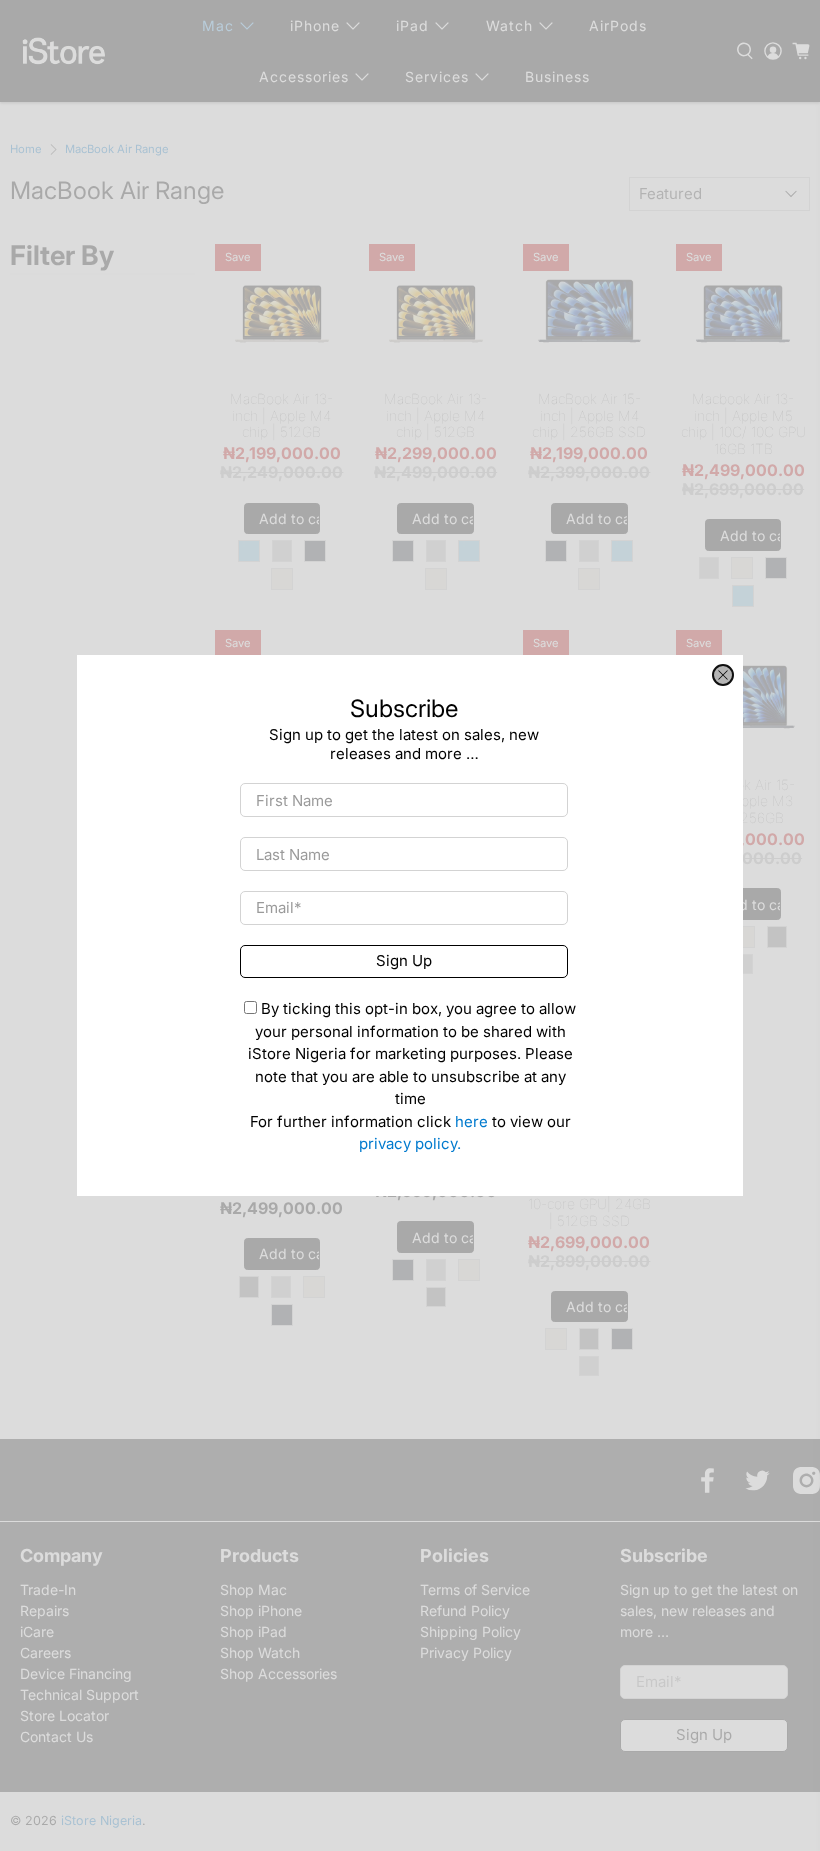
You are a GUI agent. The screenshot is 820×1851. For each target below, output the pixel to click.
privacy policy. (410, 1143)
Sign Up (404, 960)
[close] (723, 675)
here (471, 1121)
